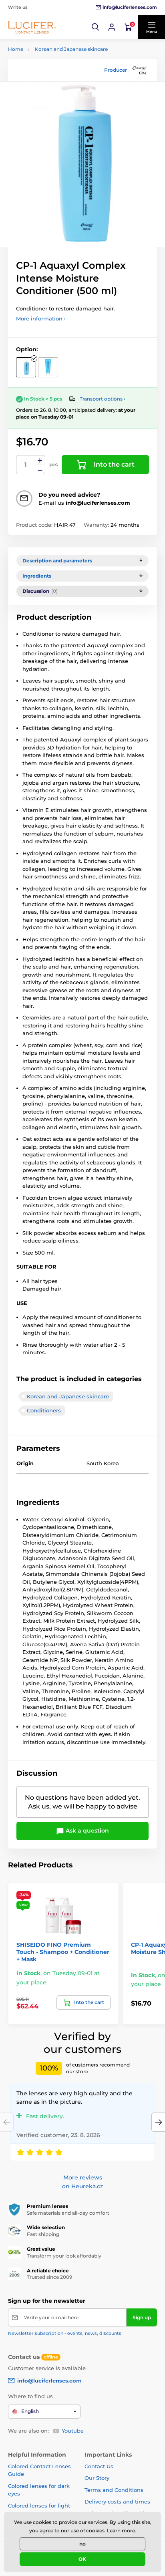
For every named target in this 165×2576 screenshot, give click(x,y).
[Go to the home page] (32, 27)
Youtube (73, 2431)
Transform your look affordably (64, 2256)
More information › (41, 318)
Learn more (121, 2531)
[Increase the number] (40, 460)
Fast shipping (43, 2234)
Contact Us (99, 2466)
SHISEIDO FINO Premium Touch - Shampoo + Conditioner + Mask (63, 1952)
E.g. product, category (56, 94)
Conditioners (44, 1410)
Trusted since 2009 (49, 2277)
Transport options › (103, 399)
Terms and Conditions (114, 2490)
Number (26, 465)
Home (16, 49)
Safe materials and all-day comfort (68, 2213)
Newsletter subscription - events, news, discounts (65, 2333)
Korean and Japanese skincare (71, 49)
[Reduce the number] (40, 470)
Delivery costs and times (117, 2501)
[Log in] (112, 27)
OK (82, 2559)
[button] (96, 27)
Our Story (97, 2478)
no (82, 2544)
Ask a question (87, 1831)
